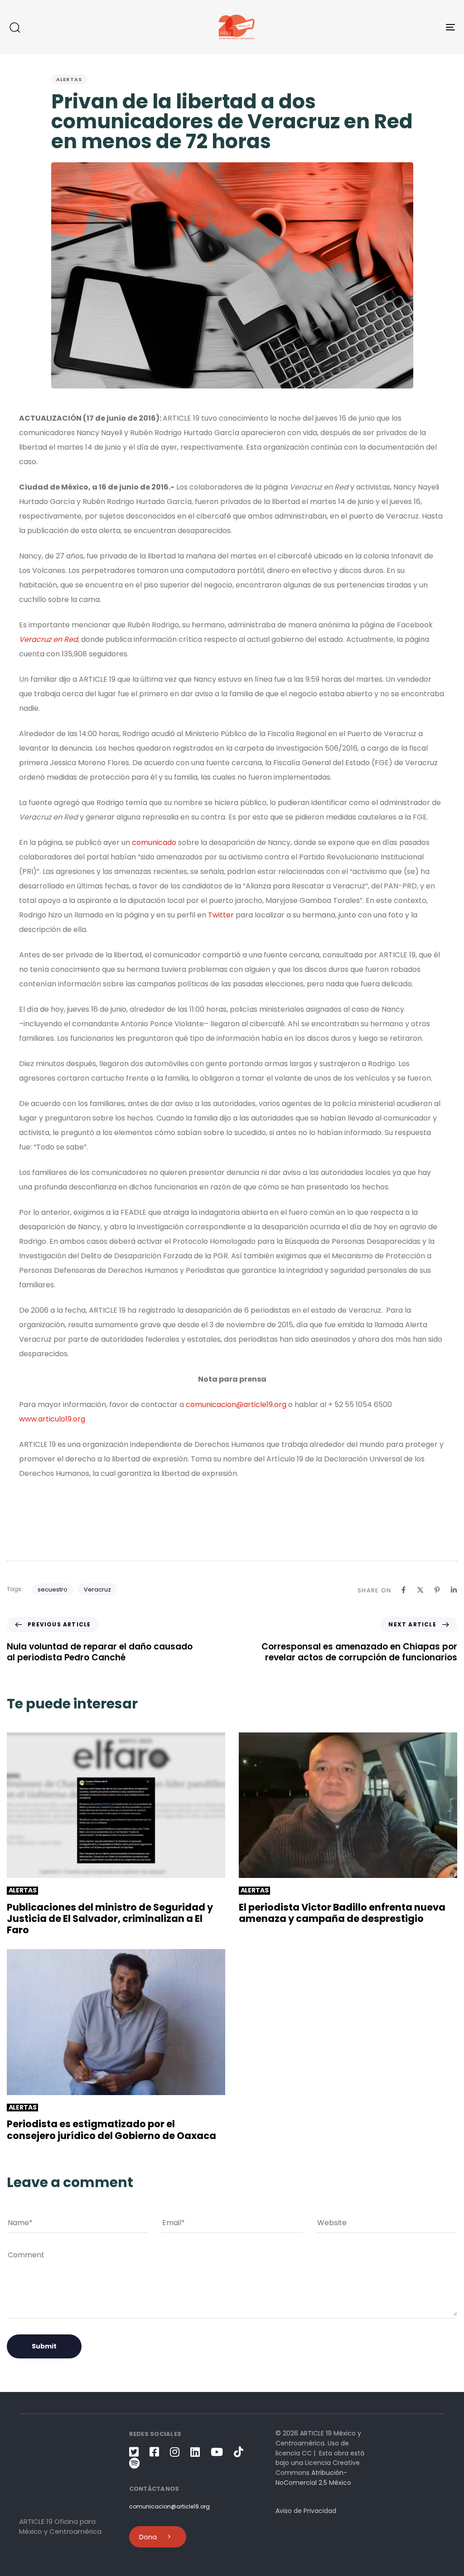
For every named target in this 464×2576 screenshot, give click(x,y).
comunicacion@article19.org (236, 1404)
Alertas (69, 79)
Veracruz (97, 1589)
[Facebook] (404, 1590)
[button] (14, 27)
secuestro (53, 1589)
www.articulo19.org (52, 1419)
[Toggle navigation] (381, 27)
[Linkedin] (454, 1590)
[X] (420, 1590)
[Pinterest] (437, 1590)
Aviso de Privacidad (306, 2511)
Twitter (221, 915)
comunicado (154, 842)
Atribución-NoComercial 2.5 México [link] (313, 2478)
